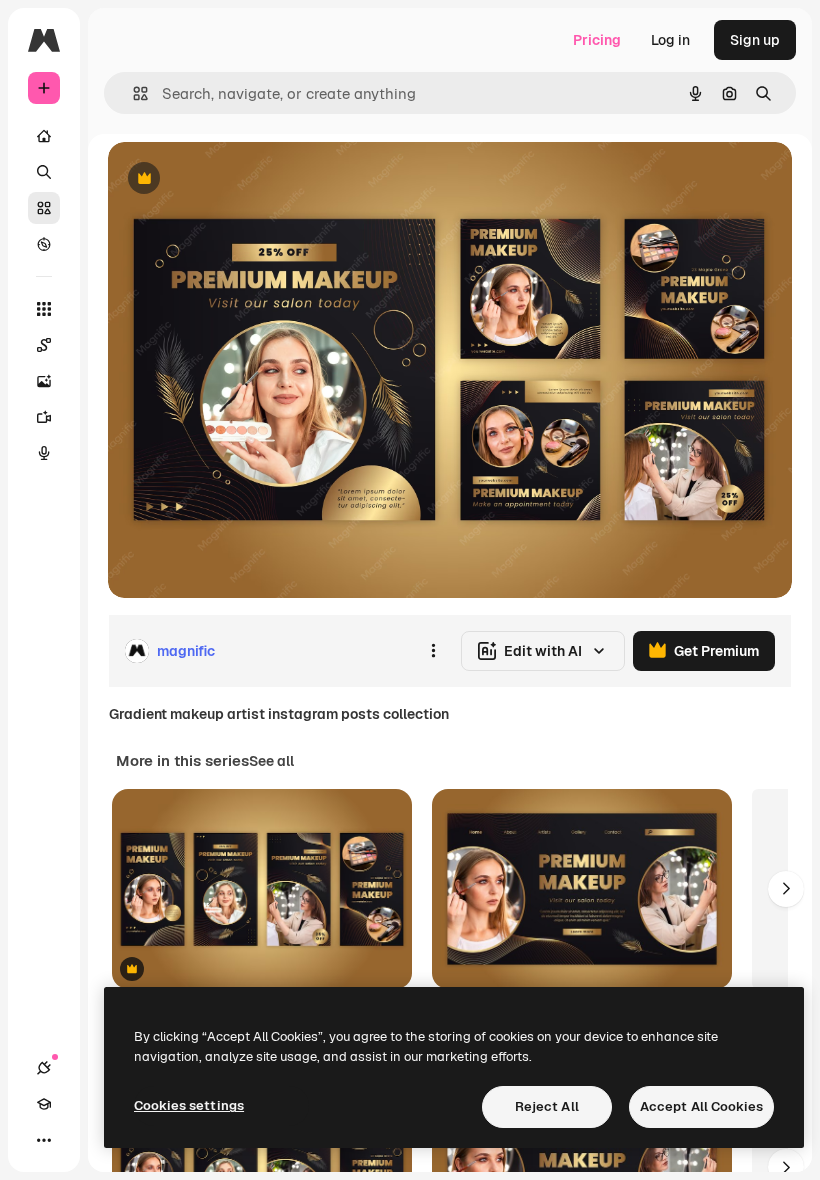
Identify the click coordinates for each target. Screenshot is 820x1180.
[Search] (44, 172)
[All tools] (44, 309)
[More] (44, 1140)
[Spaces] (44, 345)
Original (236, 179)
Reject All (547, 1106)
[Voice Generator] (44, 453)
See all (271, 761)
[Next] (786, 889)
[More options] (433, 651)
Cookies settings (189, 1105)
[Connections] (44, 1068)
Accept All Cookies (701, 1106)
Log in (670, 40)
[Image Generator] (44, 381)
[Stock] (44, 208)
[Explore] (44, 244)
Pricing (597, 40)
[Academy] (44, 1104)
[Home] (44, 136)
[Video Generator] (44, 417)
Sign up (755, 40)
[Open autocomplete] (132, 93)
